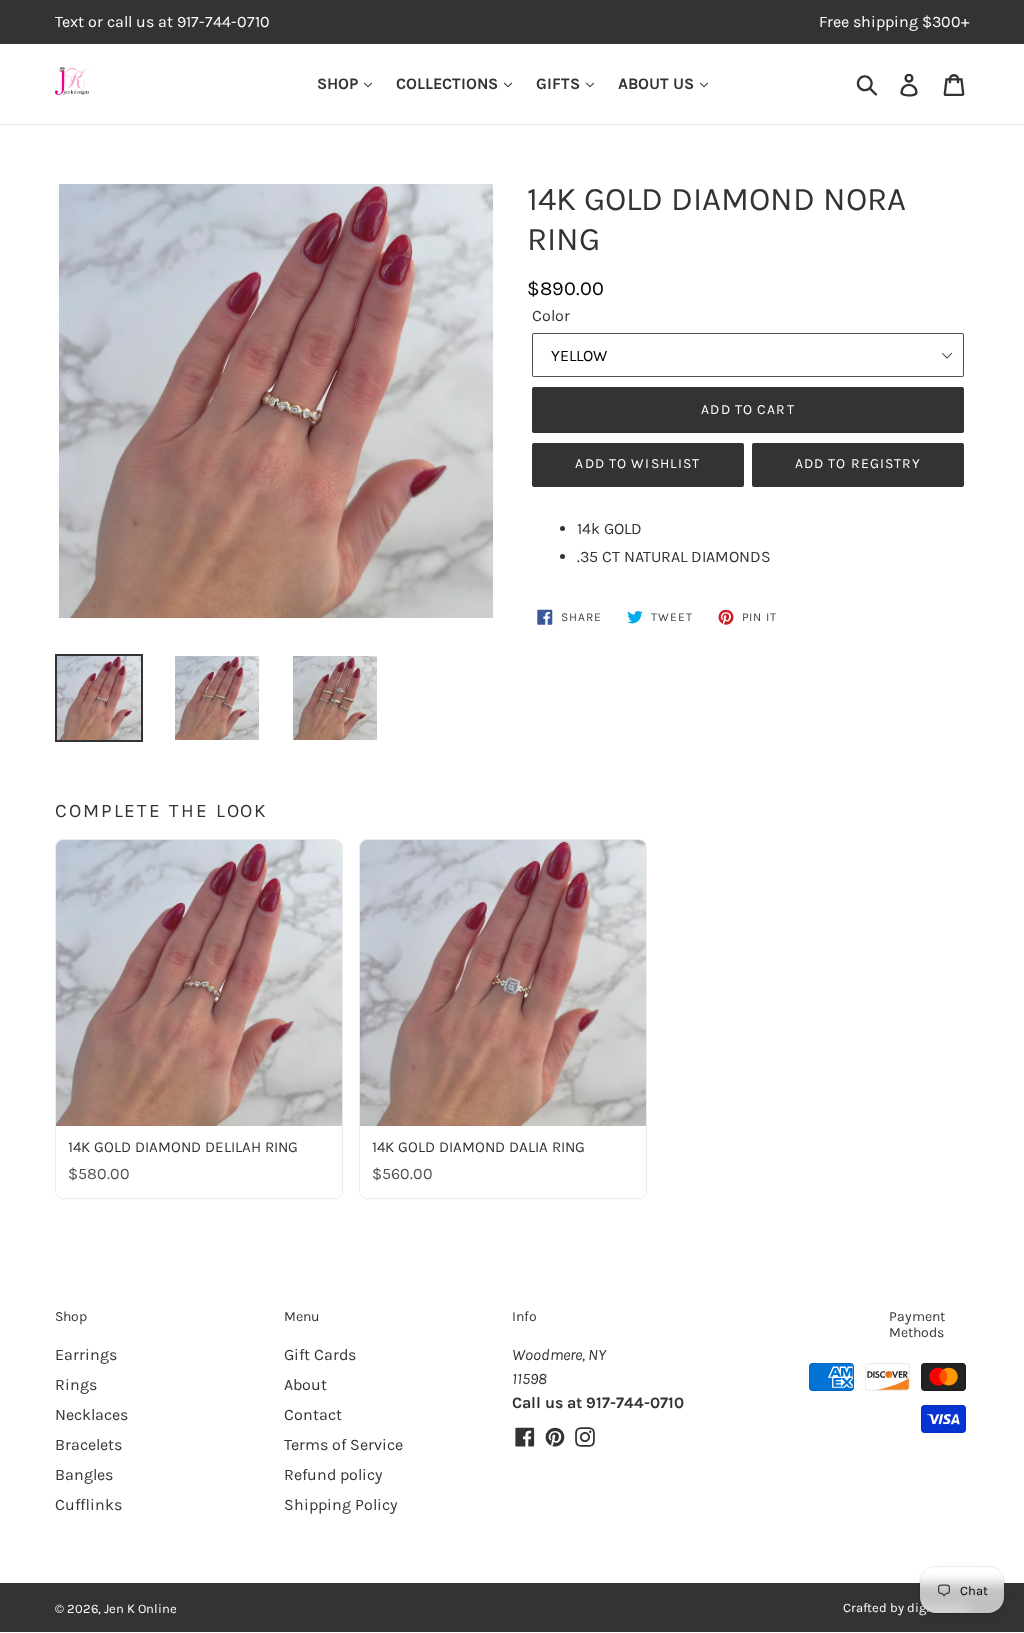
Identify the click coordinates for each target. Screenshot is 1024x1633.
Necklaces (91, 1414)
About (305, 1384)
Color (551, 315)
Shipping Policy (340, 1504)
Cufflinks (88, 1504)
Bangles (84, 1474)
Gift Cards (320, 1354)
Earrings (86, 1354)
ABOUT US (658, 83)
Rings (76, 1384)
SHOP (339, 83)
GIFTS (560, 83)
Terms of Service (343, 1444)
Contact (313, 1414)
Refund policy (333, 1474)
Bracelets (88, 1444)
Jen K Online (140, 1608)
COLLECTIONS (449, 83)
